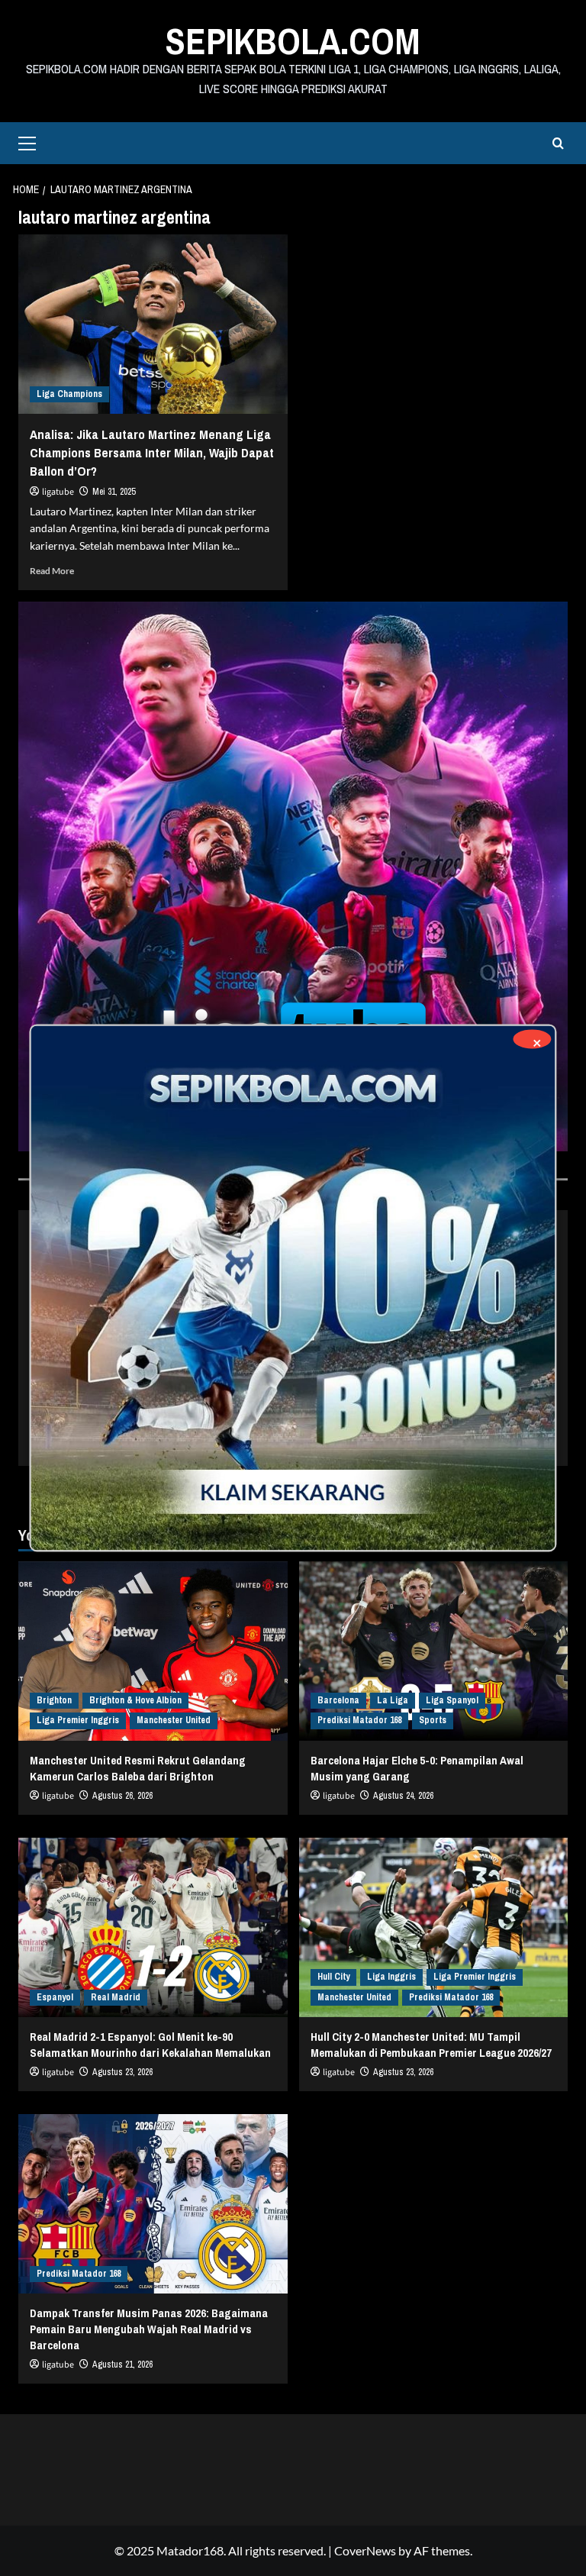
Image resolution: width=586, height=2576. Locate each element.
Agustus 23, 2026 (122, 2072)
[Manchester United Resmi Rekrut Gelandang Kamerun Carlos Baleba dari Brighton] (153, 1651)
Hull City (333, 1977)
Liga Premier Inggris (78, 1720)
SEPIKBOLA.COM (293, 41)
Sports (433, 1720)
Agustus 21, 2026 (122, 2365)
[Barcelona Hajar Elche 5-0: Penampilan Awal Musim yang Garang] (434, 1651)
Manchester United (174, 1720)
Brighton (54, 1700)
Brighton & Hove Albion (135, 1700)
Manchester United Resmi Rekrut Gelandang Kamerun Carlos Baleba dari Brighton (138, 1768)
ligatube (58, 492)
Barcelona (338, 1700)
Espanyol (55, 1997)
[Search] (558, 143)
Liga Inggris (391, 1977)
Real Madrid (116, 1997)
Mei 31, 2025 (114, 492)
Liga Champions (69, 394)
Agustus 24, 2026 (403, 1796)
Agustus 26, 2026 (122, 1796)
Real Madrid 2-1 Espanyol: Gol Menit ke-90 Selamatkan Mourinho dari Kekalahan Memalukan (150, 2045)
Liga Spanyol (452, 1700)
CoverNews (365, 2550)
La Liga (393, 1700)
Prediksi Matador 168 (359, 1720)
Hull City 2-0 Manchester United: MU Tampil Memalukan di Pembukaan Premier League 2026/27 (431, 2045)
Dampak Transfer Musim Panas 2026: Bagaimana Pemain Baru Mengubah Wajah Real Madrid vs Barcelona (149, 2329)
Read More (52, 571)
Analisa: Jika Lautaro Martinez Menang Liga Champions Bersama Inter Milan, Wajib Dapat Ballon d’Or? (152, 452)
